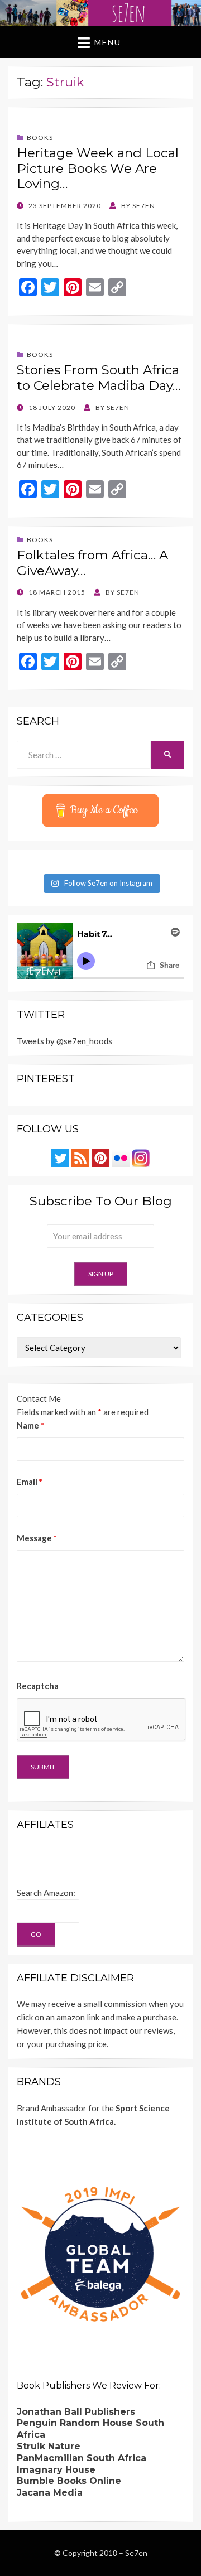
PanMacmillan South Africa (82, 2458)
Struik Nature (49, 2446)
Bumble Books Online (69, 2481)
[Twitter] (60, 1157)
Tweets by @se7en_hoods (64, 1041)
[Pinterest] (100, 1157)
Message (37, 1538)
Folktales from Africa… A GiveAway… (92, 563)
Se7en (136, 2553)
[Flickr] (121, 1157)
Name (30, 1425)
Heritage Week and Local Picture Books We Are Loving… (98, 168)
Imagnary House (56, 2470)
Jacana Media (50, 2493)
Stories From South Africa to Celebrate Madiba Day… (99, 378)
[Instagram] (141, 1157)
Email (30, 1482)
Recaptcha (38, 1686)
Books (40, 138)
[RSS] (80, 1157)
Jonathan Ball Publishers (76, 2412)
